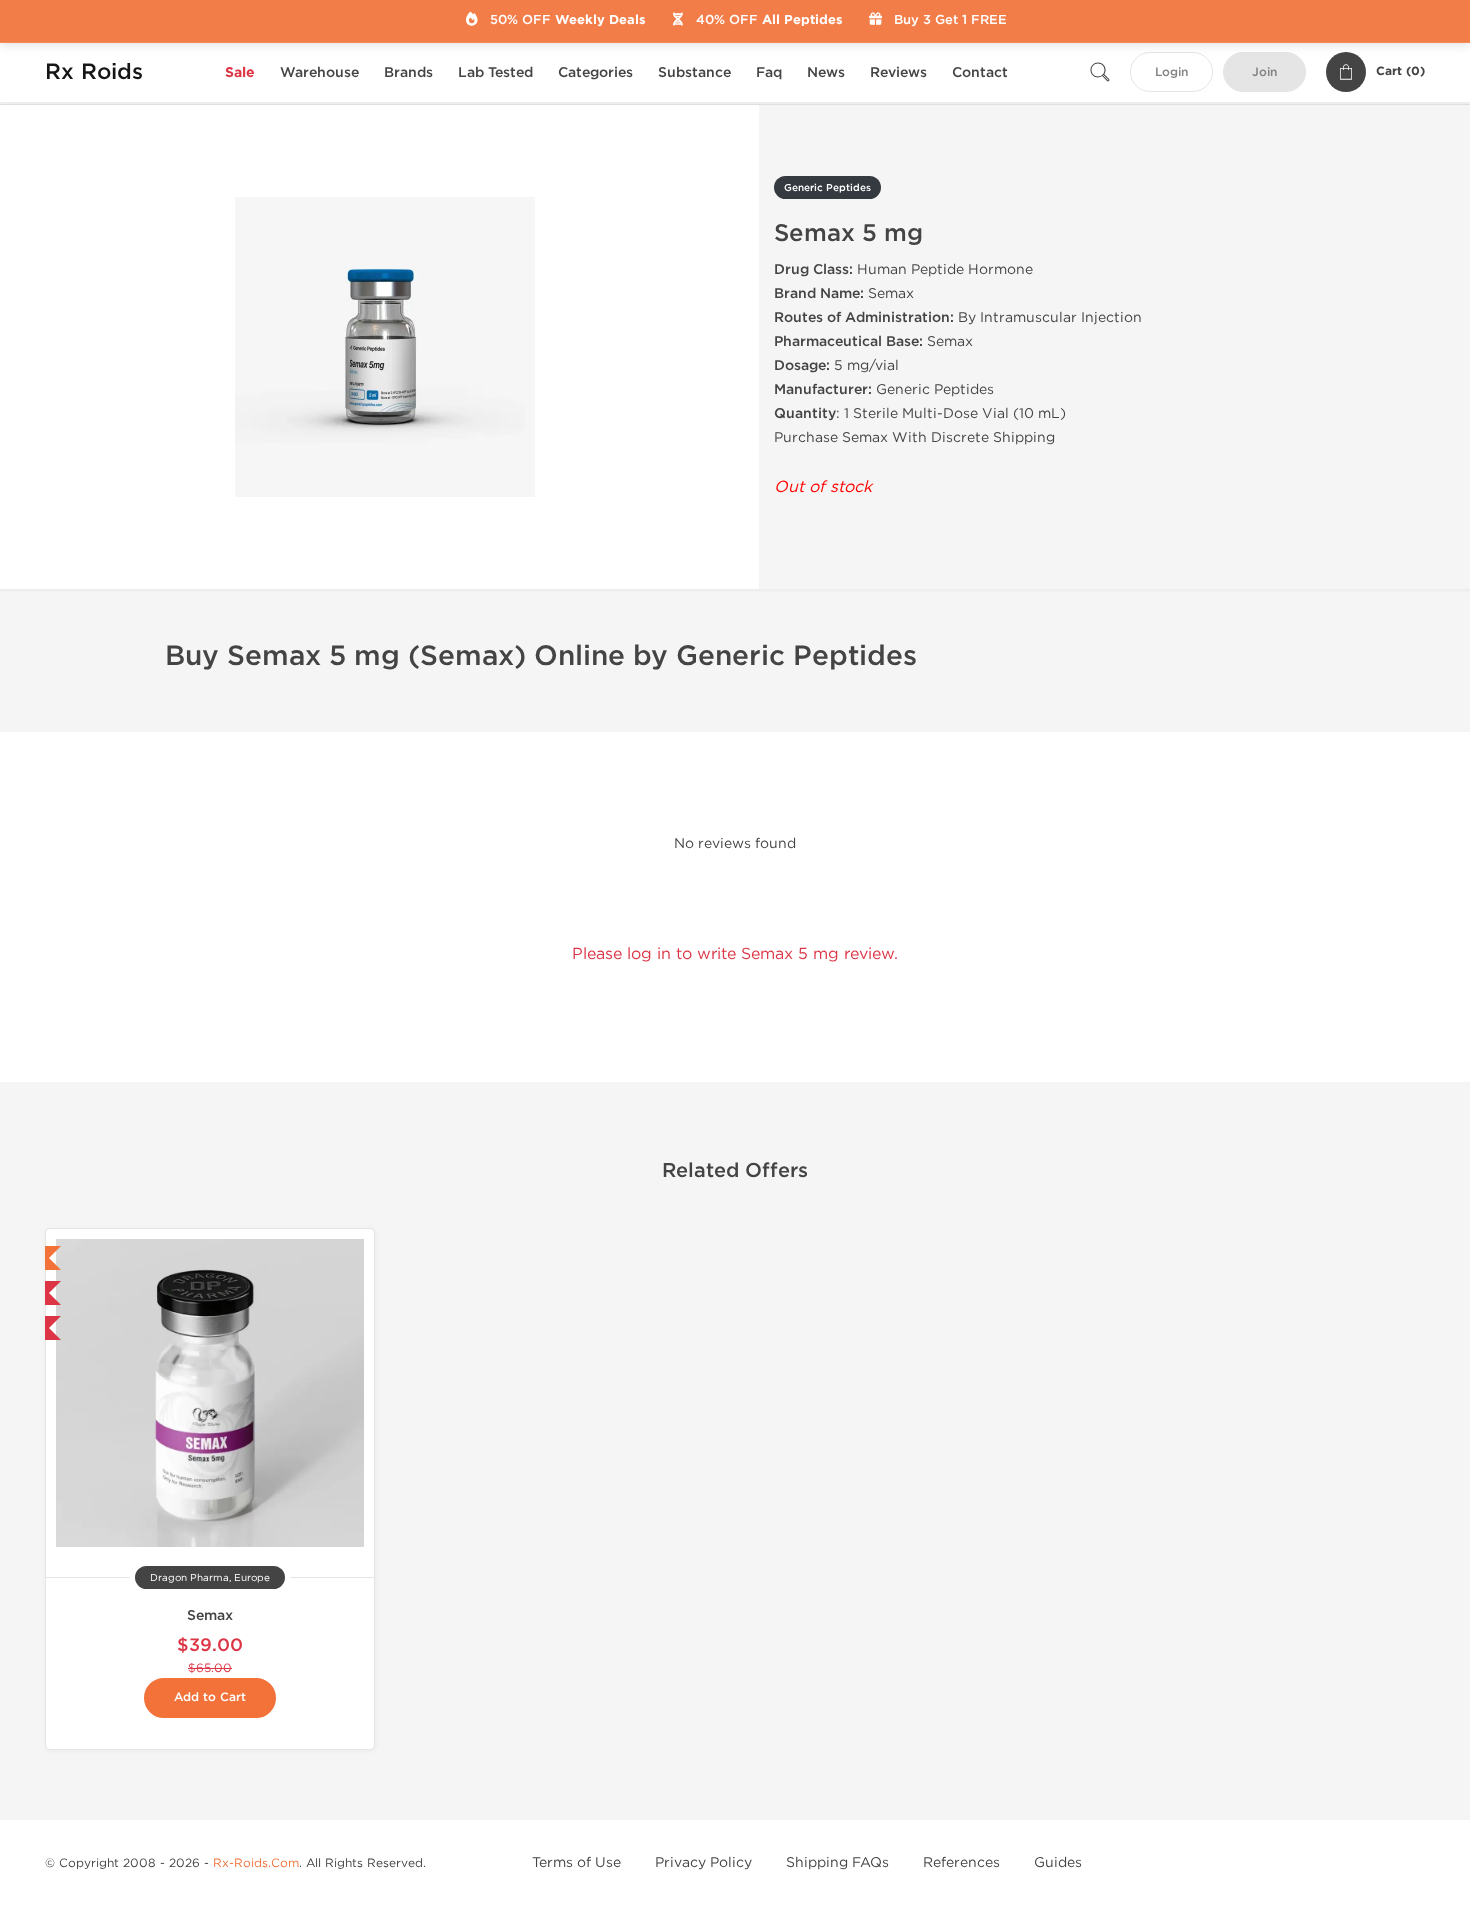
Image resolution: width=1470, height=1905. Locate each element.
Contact (980, 72)
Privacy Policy (703, 1862)
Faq (769, 72)
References (961, 1862)
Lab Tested (495, 72)
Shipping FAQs (837, 1862)
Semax (210, 1615)
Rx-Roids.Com (256, 1863)
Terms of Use (576, 1862)
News (826, 72)
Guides (1058, 1862)
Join (1264, 72)
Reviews (898, 72)
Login (1171, 72)
